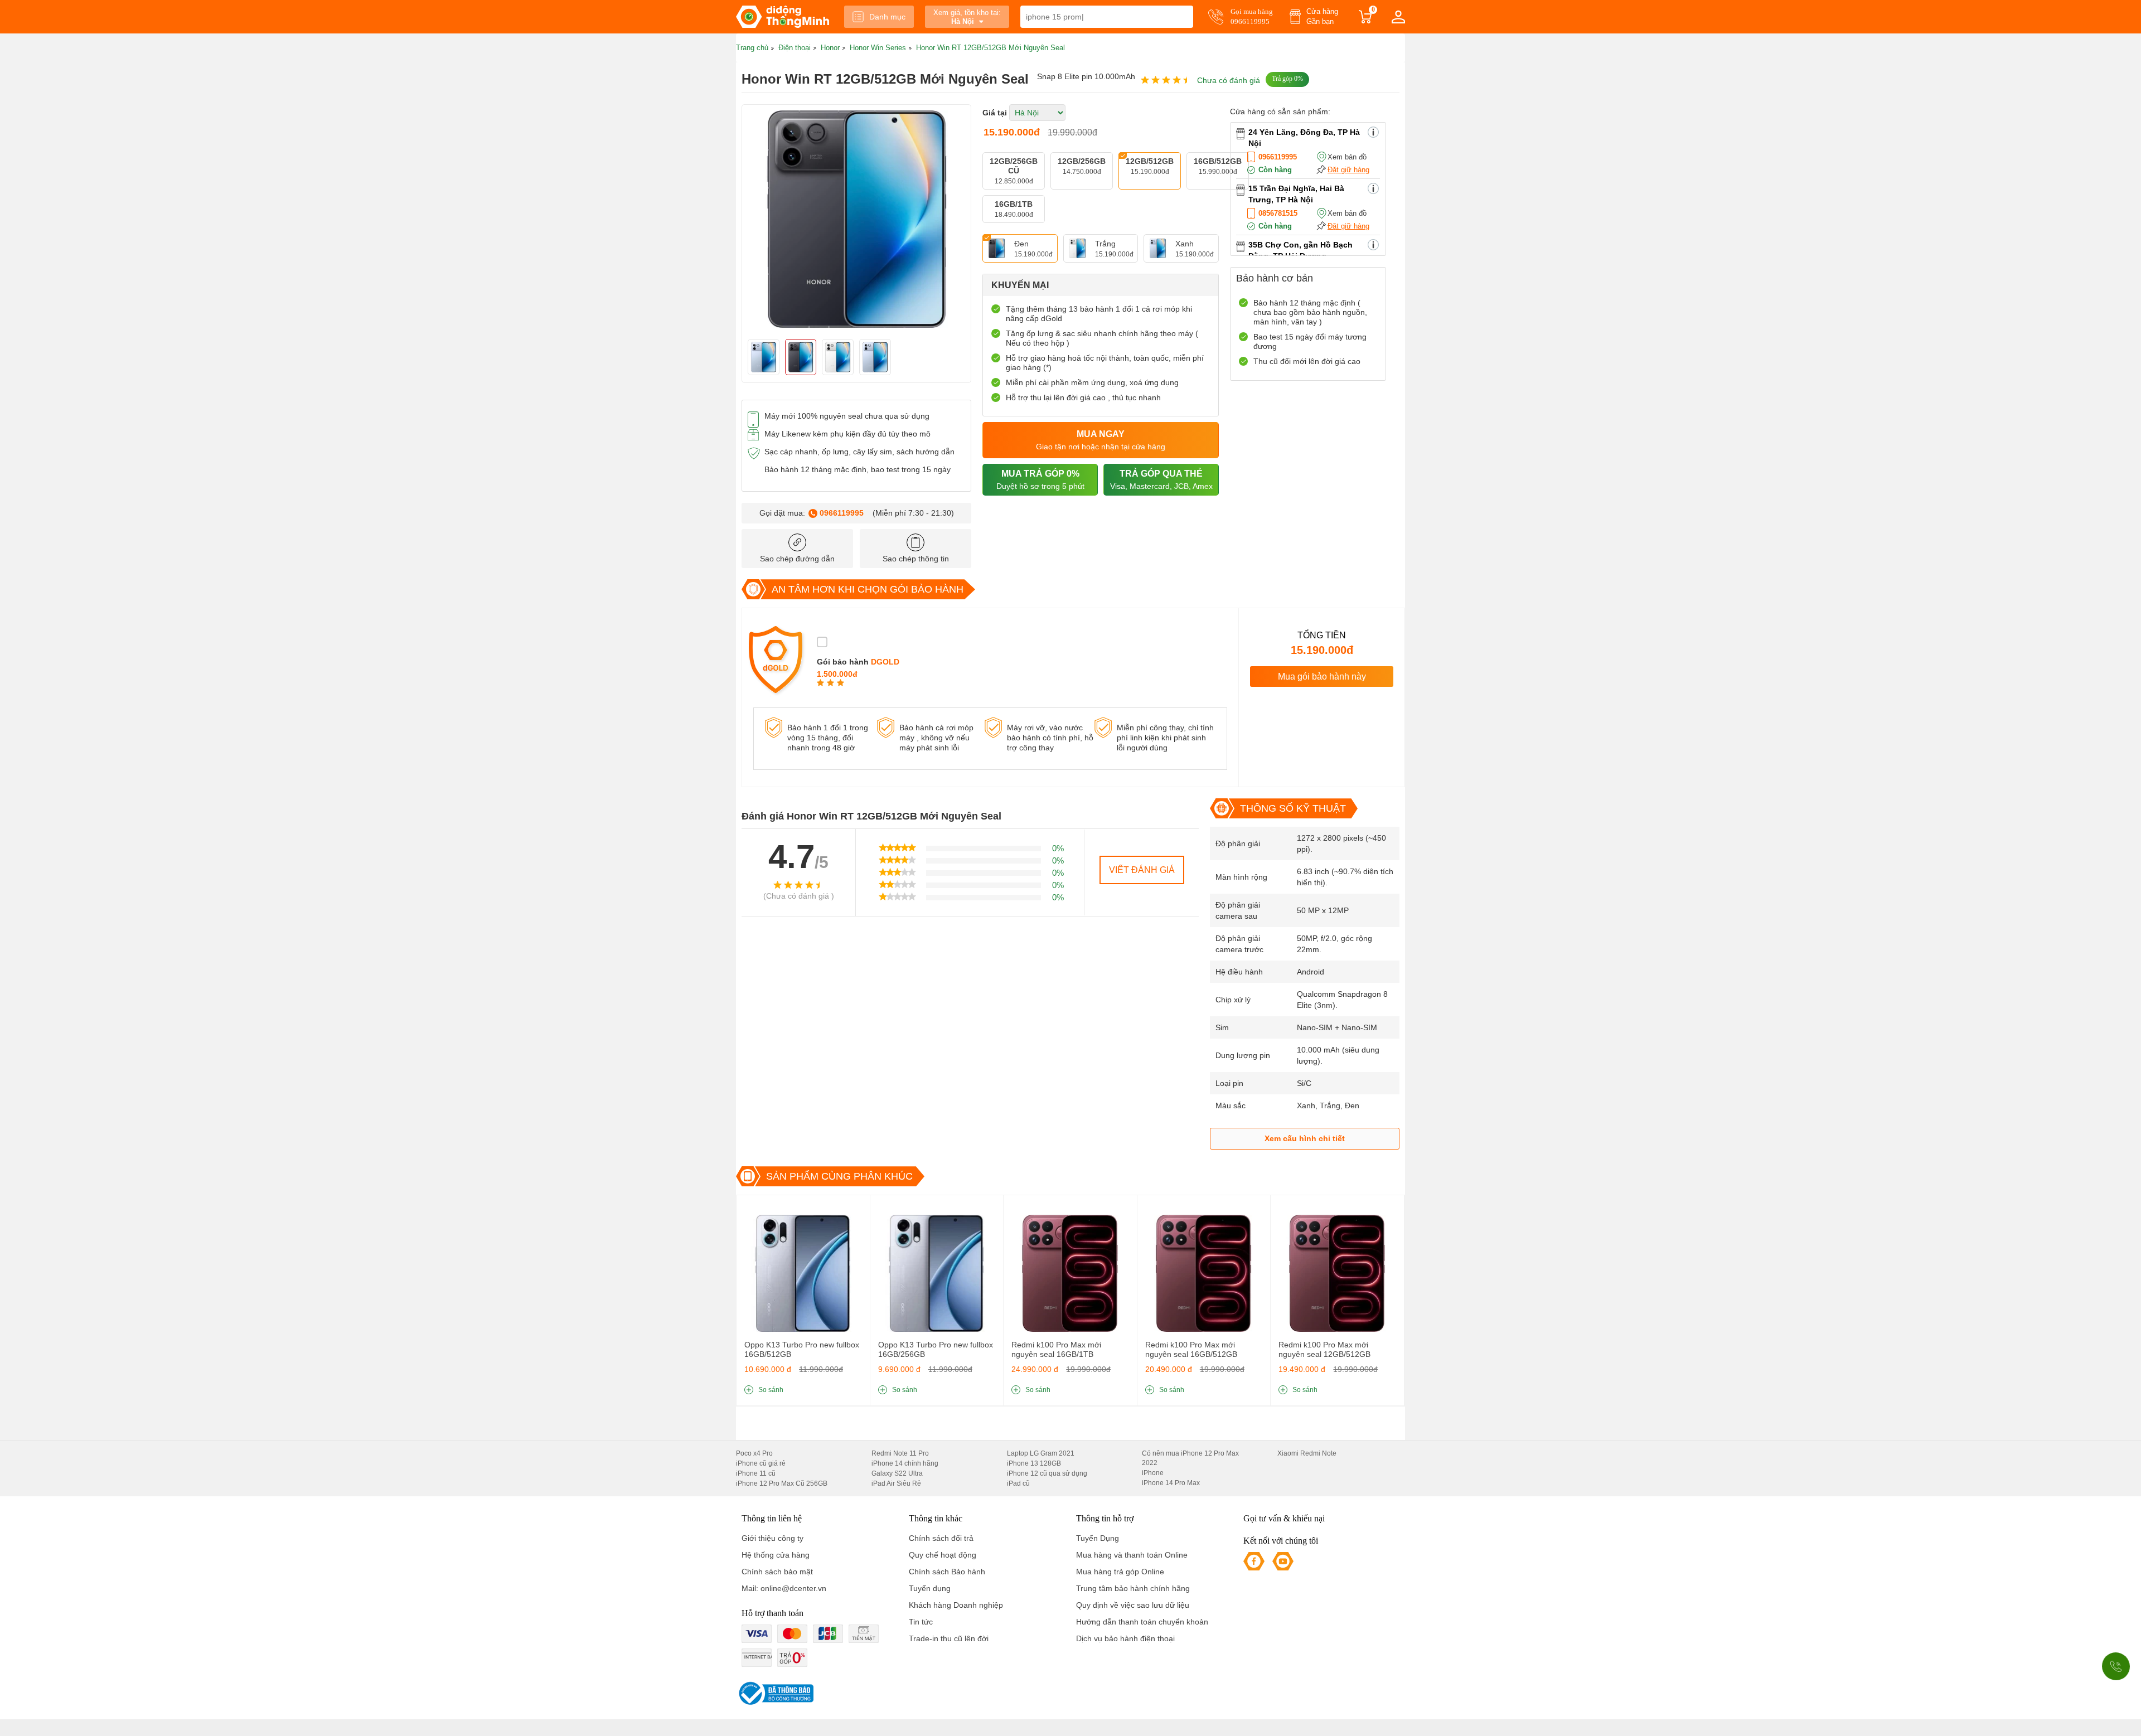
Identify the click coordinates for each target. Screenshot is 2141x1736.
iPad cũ (1018, 1483)
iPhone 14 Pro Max (1171, 1483)
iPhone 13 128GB (1034, 1463)
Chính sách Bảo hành (947, 1572)
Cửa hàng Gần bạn (1322, 16)
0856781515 (1278, 213)
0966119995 (842, 513)
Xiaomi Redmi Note (1307, 1453)
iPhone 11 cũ (756, 1473)
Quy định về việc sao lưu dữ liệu (1133, 1605)
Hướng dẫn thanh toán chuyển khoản (1142, 1622)
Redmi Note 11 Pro (900, 1453)
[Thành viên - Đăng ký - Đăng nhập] (1398, 17)
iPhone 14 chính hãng (905, 1463)
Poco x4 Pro (754, 1453)
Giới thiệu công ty (772, 1538)
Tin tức (921, 1622)
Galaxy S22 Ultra (897, 1473)
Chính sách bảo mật (777, 1572)
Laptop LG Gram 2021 (1041, 1453)
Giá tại (995, 113)
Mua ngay (1101, 440)
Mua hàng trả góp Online (1120, 1572)
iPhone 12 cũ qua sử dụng (1047, 1473)
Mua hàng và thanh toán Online (1132, 1555)
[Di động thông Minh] (783, 17)
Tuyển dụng (930, 1588)
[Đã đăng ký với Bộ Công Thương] (775, 1693)
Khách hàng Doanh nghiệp (956, 1605)
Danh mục (887, 17)
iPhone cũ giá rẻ (761, 1463)
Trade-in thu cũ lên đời (949, 1638)
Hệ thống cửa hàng (776, 1555)
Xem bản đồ (1347, 157)
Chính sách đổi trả (941, 1538)
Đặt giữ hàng (1348, 170)
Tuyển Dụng (1098, 1538)
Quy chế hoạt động (943, 1555)
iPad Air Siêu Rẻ (896, 1483)
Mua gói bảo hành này (1322, 677)
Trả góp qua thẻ (1161, 480)
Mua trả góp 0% (1040, 480)
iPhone (1153, 1473)
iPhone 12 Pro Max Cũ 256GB (782, 1483)
